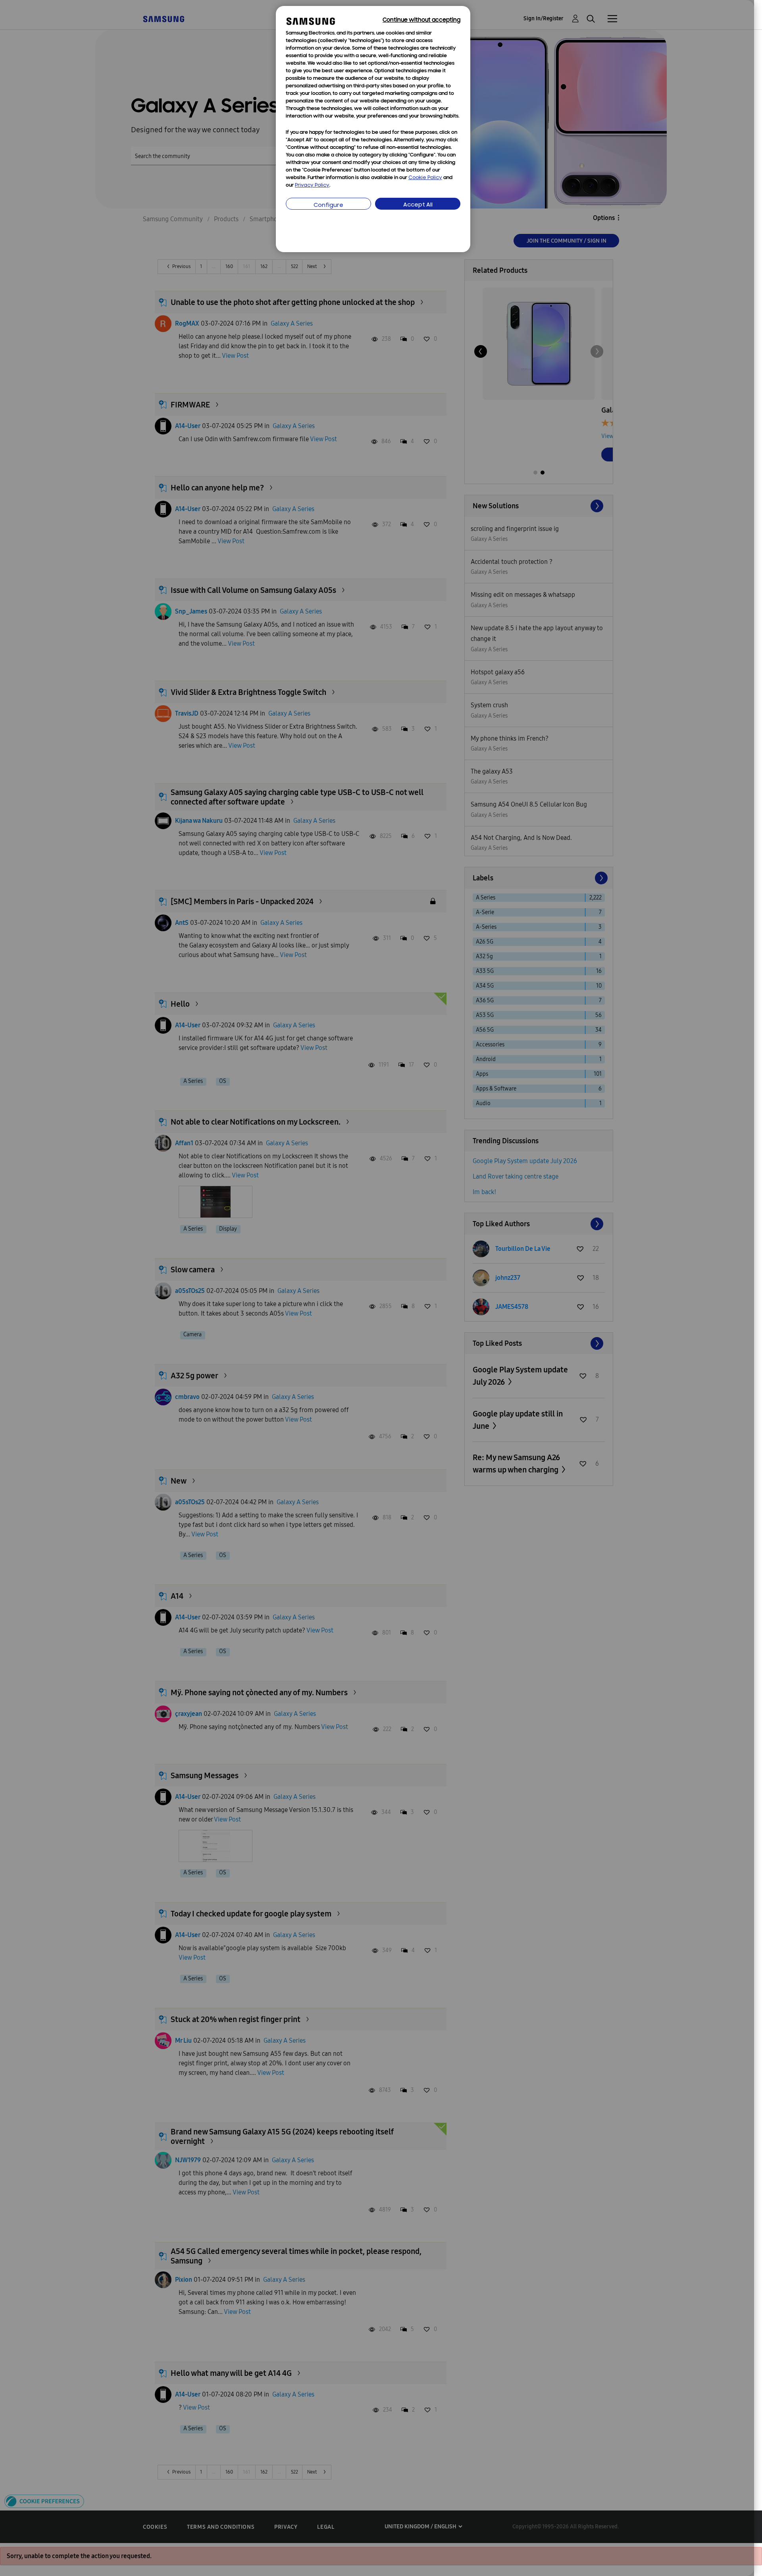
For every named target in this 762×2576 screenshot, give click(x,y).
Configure (328, 206)
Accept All (418, 205)
